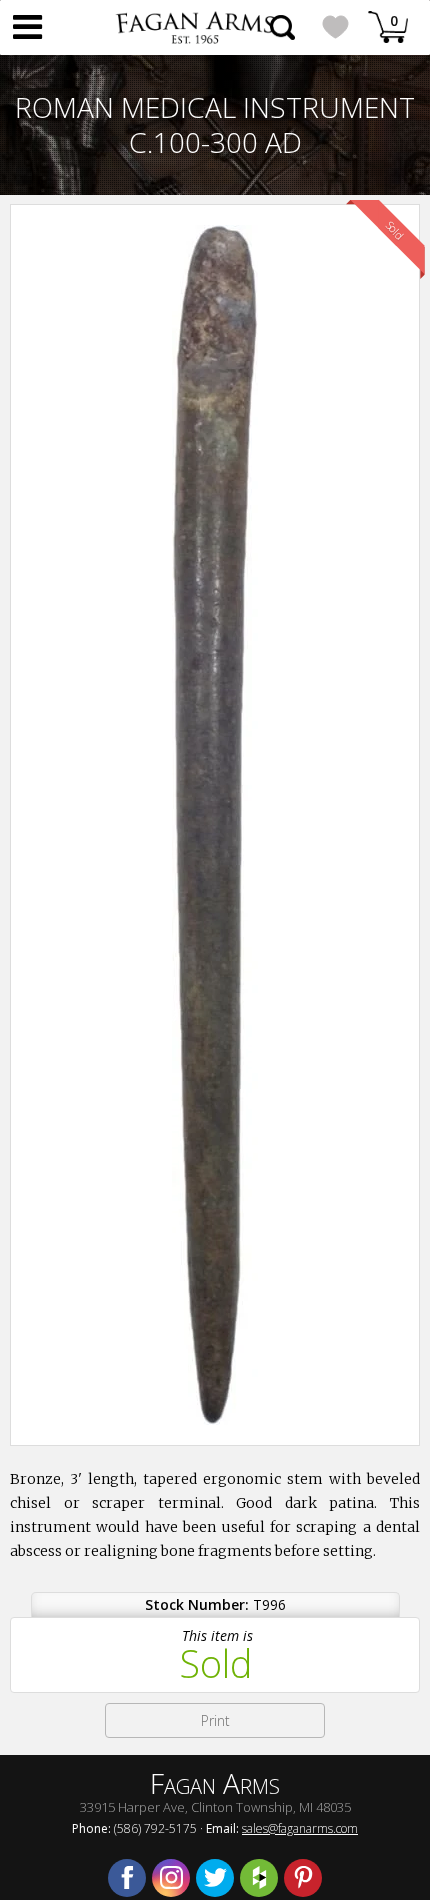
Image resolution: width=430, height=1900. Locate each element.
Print (215, 1720)
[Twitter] (215, 1878)
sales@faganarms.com (300, 1828)
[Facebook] (127, 1878)
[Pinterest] (303, 1878)
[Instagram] (171, 1878)
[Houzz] (259, 1878)
